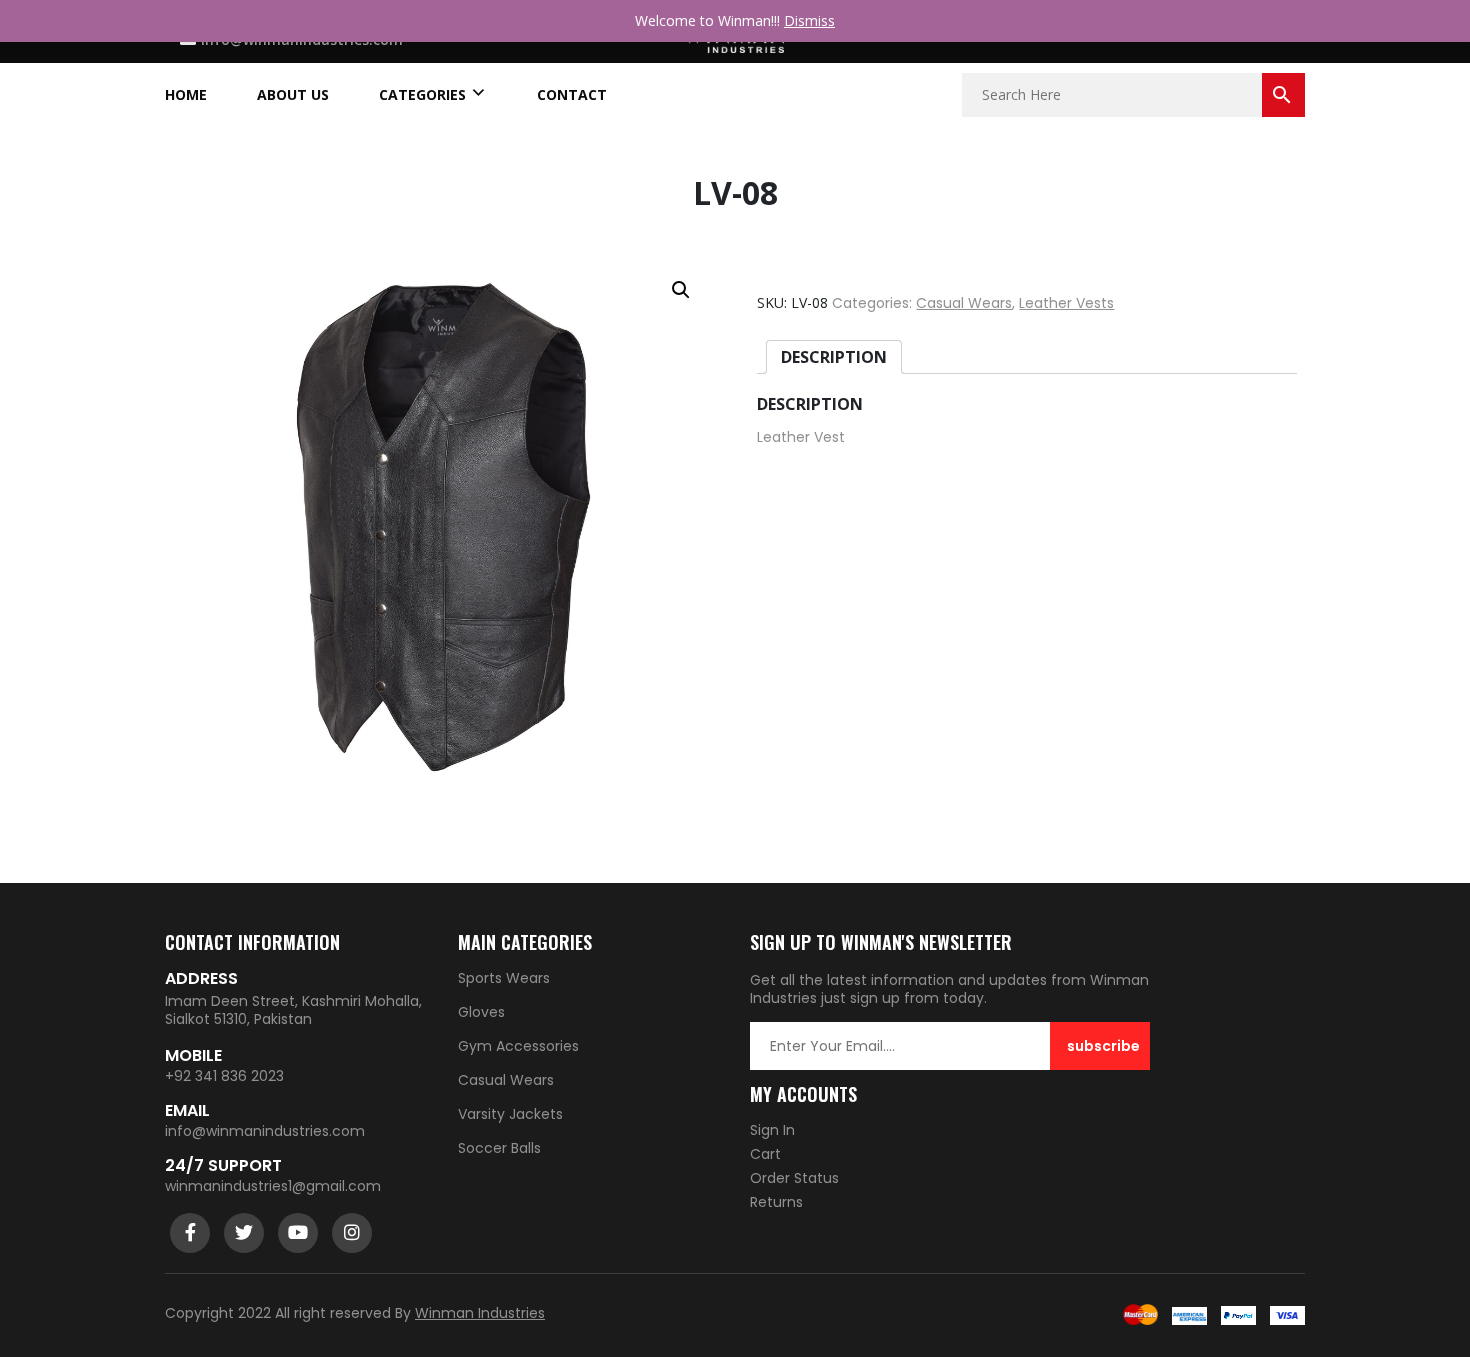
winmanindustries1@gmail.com (273, 1186)
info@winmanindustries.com (265, 1131)
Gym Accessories (518, 1046)
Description (834, 357)
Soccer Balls (499, 1148)
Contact (572, 95)
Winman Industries (480, 1313)
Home (186, 95)
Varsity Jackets (510, 1114)
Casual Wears (964, 303)
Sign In (772, 1130)
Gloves (481, 1012)
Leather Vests (1066, 303)
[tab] (834, 357)
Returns (776, 1202)
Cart (765, 1154)
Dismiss (809, 20)
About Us (293, 95)
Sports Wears (504, 978)
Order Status (794, 1178)
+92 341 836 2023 (224, 1076)
